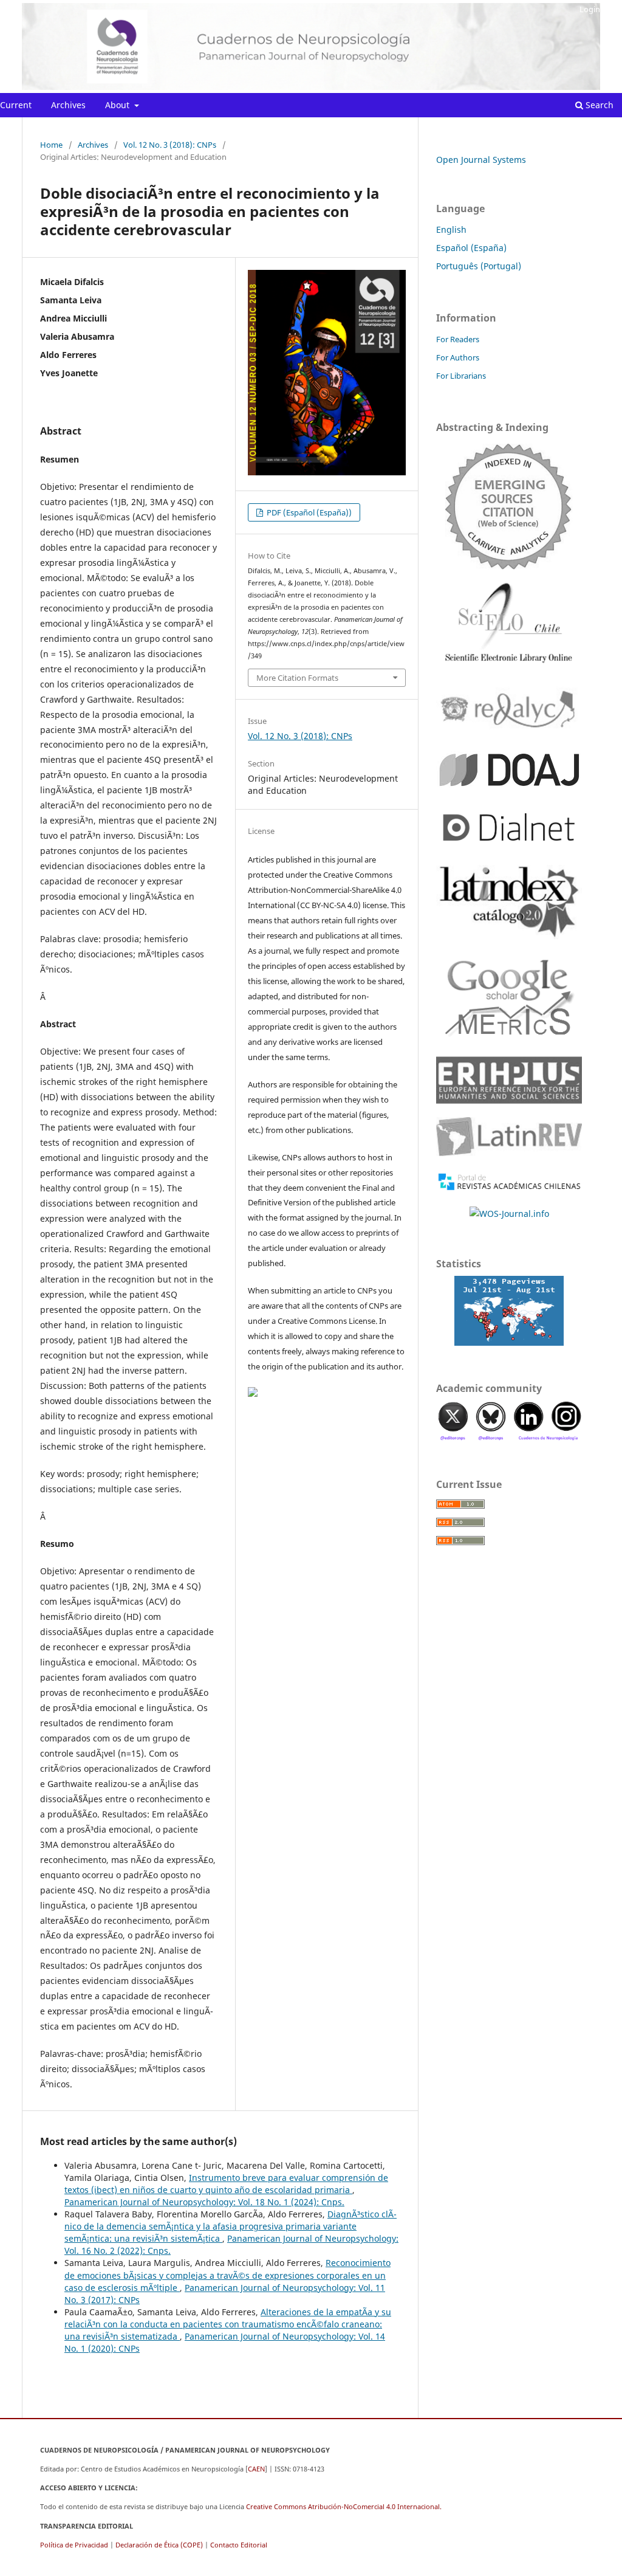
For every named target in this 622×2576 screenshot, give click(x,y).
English (451, 229)
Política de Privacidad (74, 2545)
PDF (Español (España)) (308, 512)
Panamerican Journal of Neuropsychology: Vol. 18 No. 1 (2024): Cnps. (204, 2202)
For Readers (458, 339)
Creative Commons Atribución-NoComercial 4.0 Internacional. (344, 2506)
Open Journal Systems (481, 160)
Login (590, 9)
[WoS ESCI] (509, 506)
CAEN (256, 2469)
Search (598, 105)
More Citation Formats (297, 678)
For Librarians (461, 376)
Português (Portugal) (479, 266)
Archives (68, 105)
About (118, 105)
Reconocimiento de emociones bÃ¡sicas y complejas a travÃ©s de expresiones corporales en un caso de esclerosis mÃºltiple (227, 2275)
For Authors (458, 357)
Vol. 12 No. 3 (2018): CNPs (170, 145)
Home (51, 145)
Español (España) (471, 248)
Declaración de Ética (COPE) (159, 2545)
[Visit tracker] (509, 1311)
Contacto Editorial (239, 2545)
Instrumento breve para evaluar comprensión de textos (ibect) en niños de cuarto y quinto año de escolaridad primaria (226, 2184)
